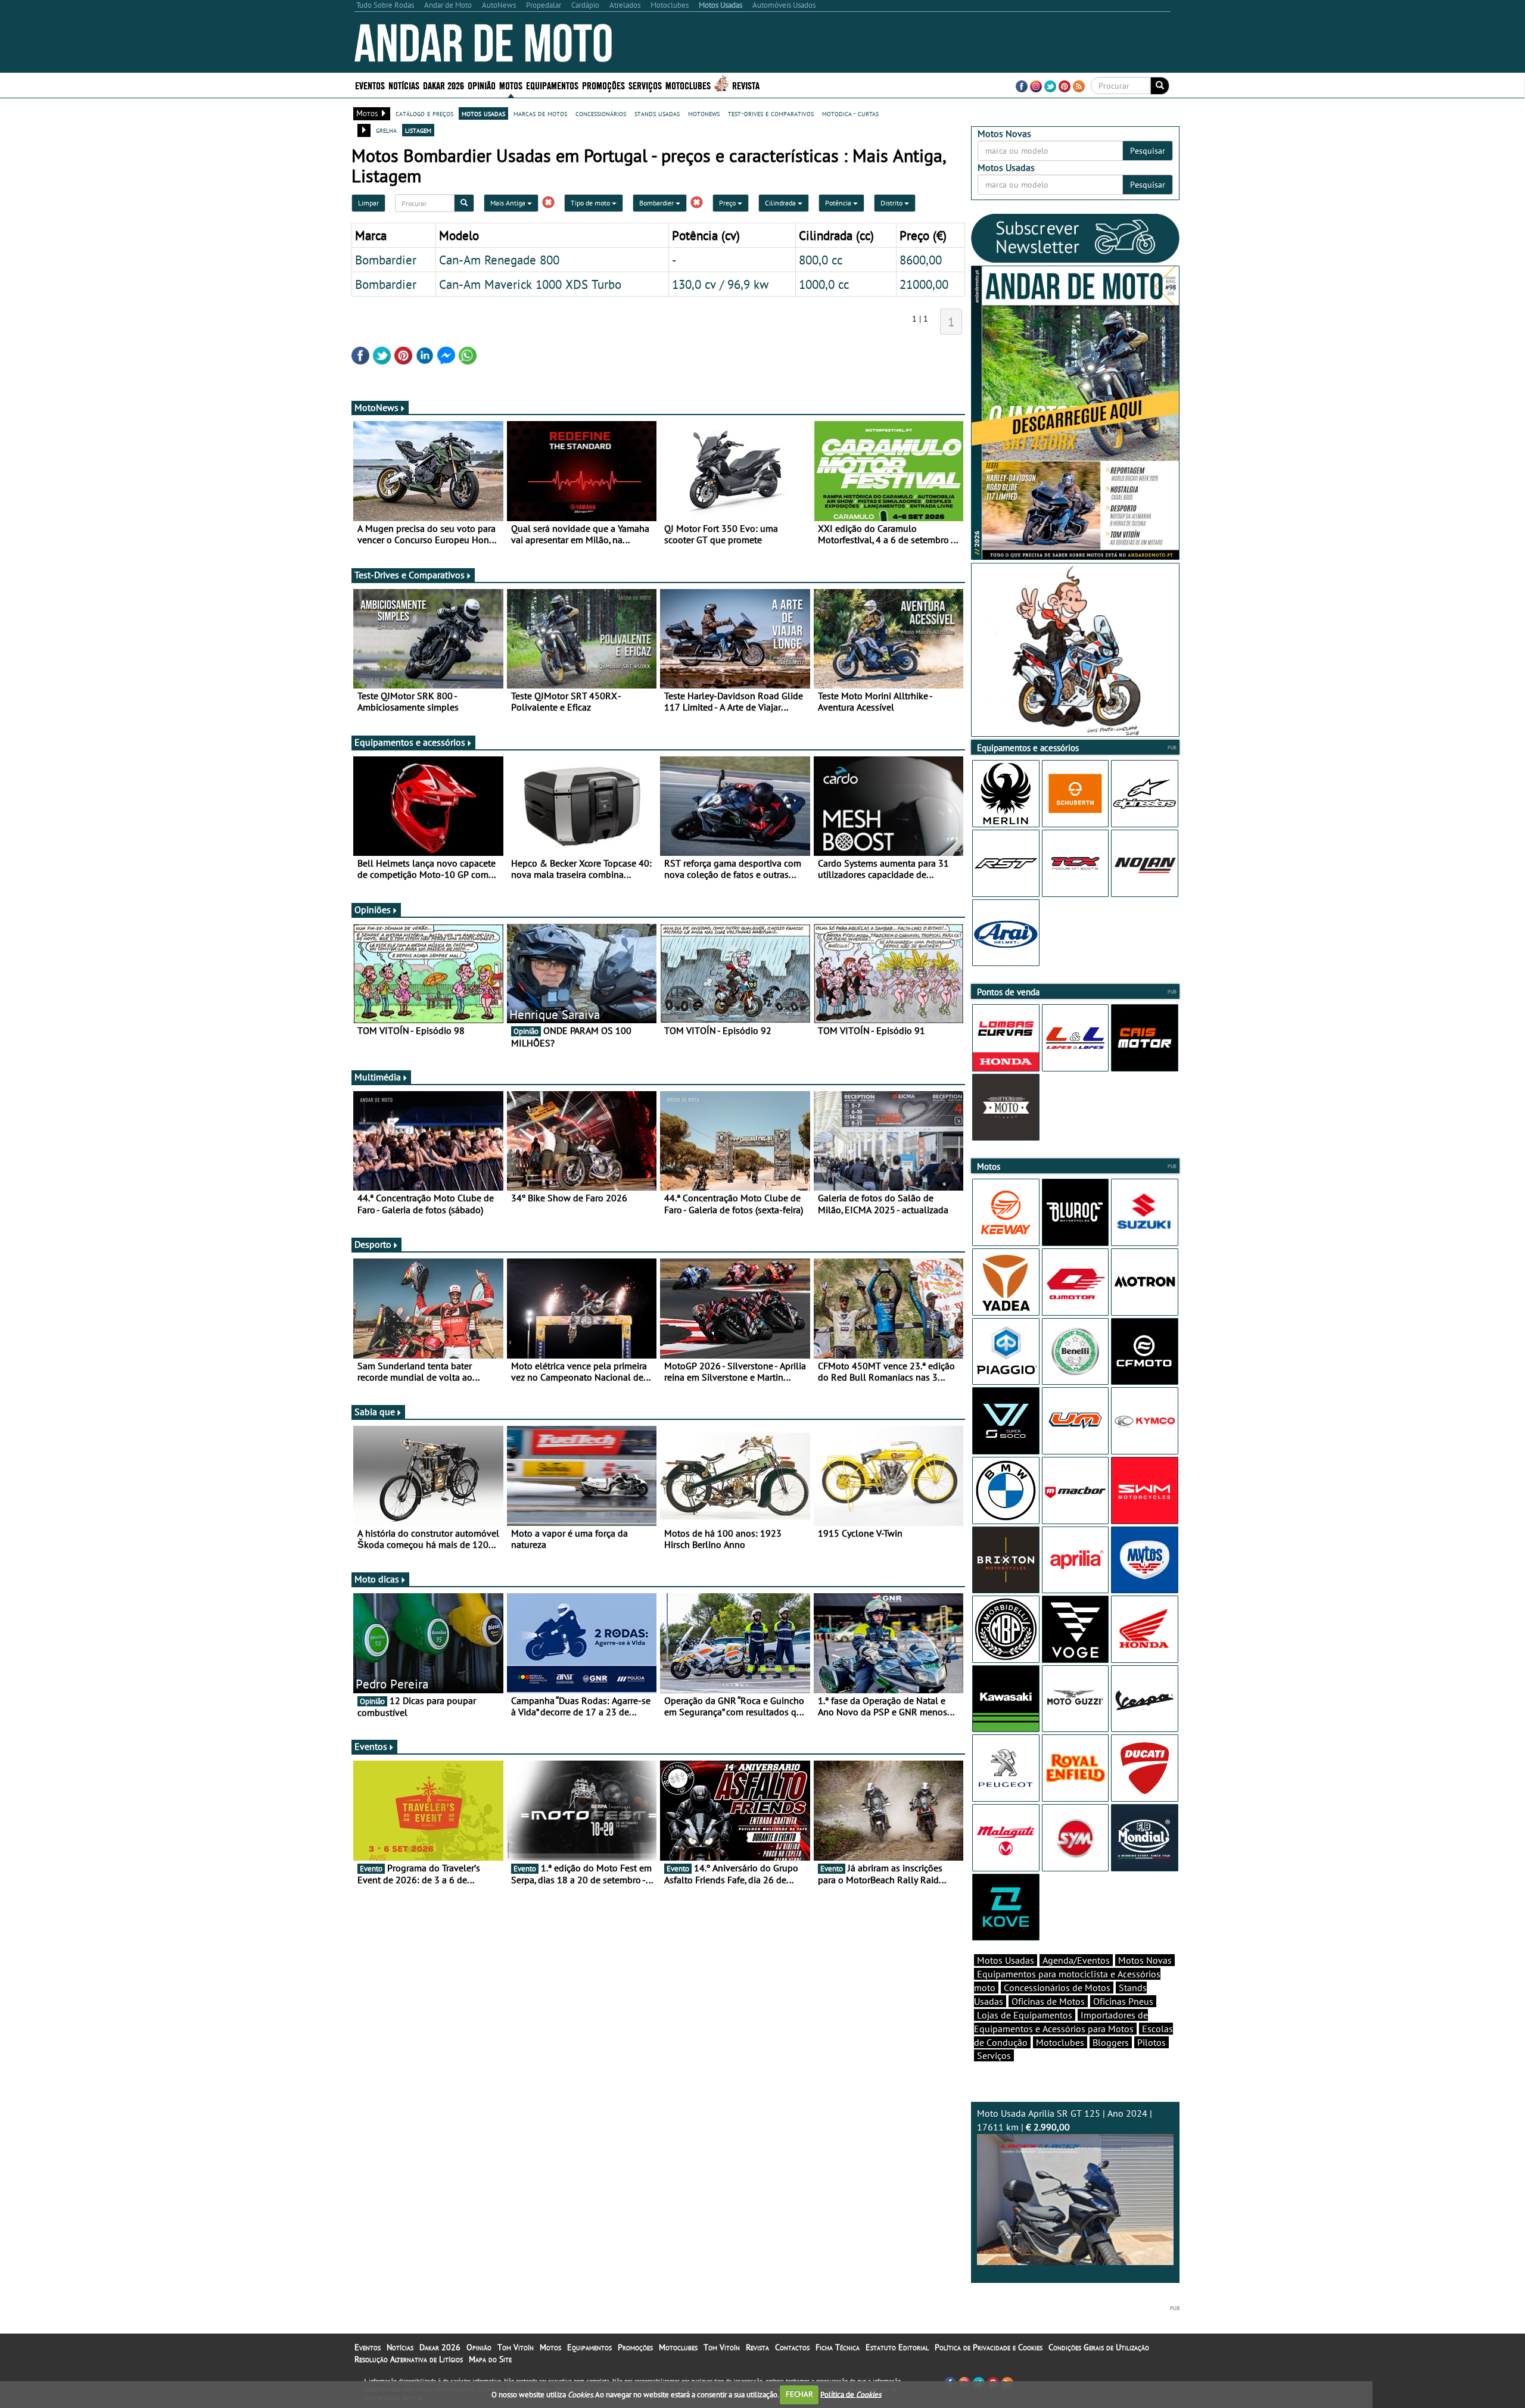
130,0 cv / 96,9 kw (720, 284)
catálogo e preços (424, 113)
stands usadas (657, 113)
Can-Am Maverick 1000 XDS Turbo (530, 284)
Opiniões (373, 909)
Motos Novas (1145, 1960)
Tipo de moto (591, 203)
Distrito (892, 203)
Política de (851, 2394)
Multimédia (378, 1077)
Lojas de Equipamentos (1025, 2015)
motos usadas (483, 113)
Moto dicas (377, 1579)
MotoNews (376, 407)
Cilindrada (781, 203)
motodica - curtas (850, 113)
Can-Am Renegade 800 (499, 260)
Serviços (994, 2055)
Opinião (482, 85)
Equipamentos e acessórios (410, 742)
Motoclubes (688, 85)
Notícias (400, 2347)
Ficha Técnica (838, 2347)
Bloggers (1111, 2042)
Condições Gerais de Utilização (1099, 2347)
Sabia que (375, 1412)
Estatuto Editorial (897, 2347)
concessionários (601, 113)
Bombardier (657, 203)
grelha (386, 130)
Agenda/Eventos (1076, 1960)
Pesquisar (1148, 151)
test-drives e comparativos (771, 113)
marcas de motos (540, 113)
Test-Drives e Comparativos (410, 575)
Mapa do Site (490, 2359)
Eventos (370, 85)
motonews (704, 113)
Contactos (792, 2347)
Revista (746, 85)
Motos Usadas (1006, 1960)
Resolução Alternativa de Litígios (409, 2359)
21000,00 (924, 284)
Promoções (603, 85)
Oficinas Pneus (1123, 2001)
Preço (728, 203)
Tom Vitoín (516, 2347)
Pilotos (1151, 2042)
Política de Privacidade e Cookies (989, 2347)
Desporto (373, 1244)
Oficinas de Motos (1048, 2001)
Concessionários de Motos (1057, 1988)
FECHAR (799, 2394)
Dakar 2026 (444, 85)
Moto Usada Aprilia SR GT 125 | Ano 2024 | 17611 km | (1065, 2120)
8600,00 (921, 260)
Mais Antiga (509, 203)
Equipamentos (589, 2347)
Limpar (368, 203)
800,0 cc (821, 260)
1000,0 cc (824, 284)
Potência (839, 203)
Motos (550, 2347)
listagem (418, 130)
